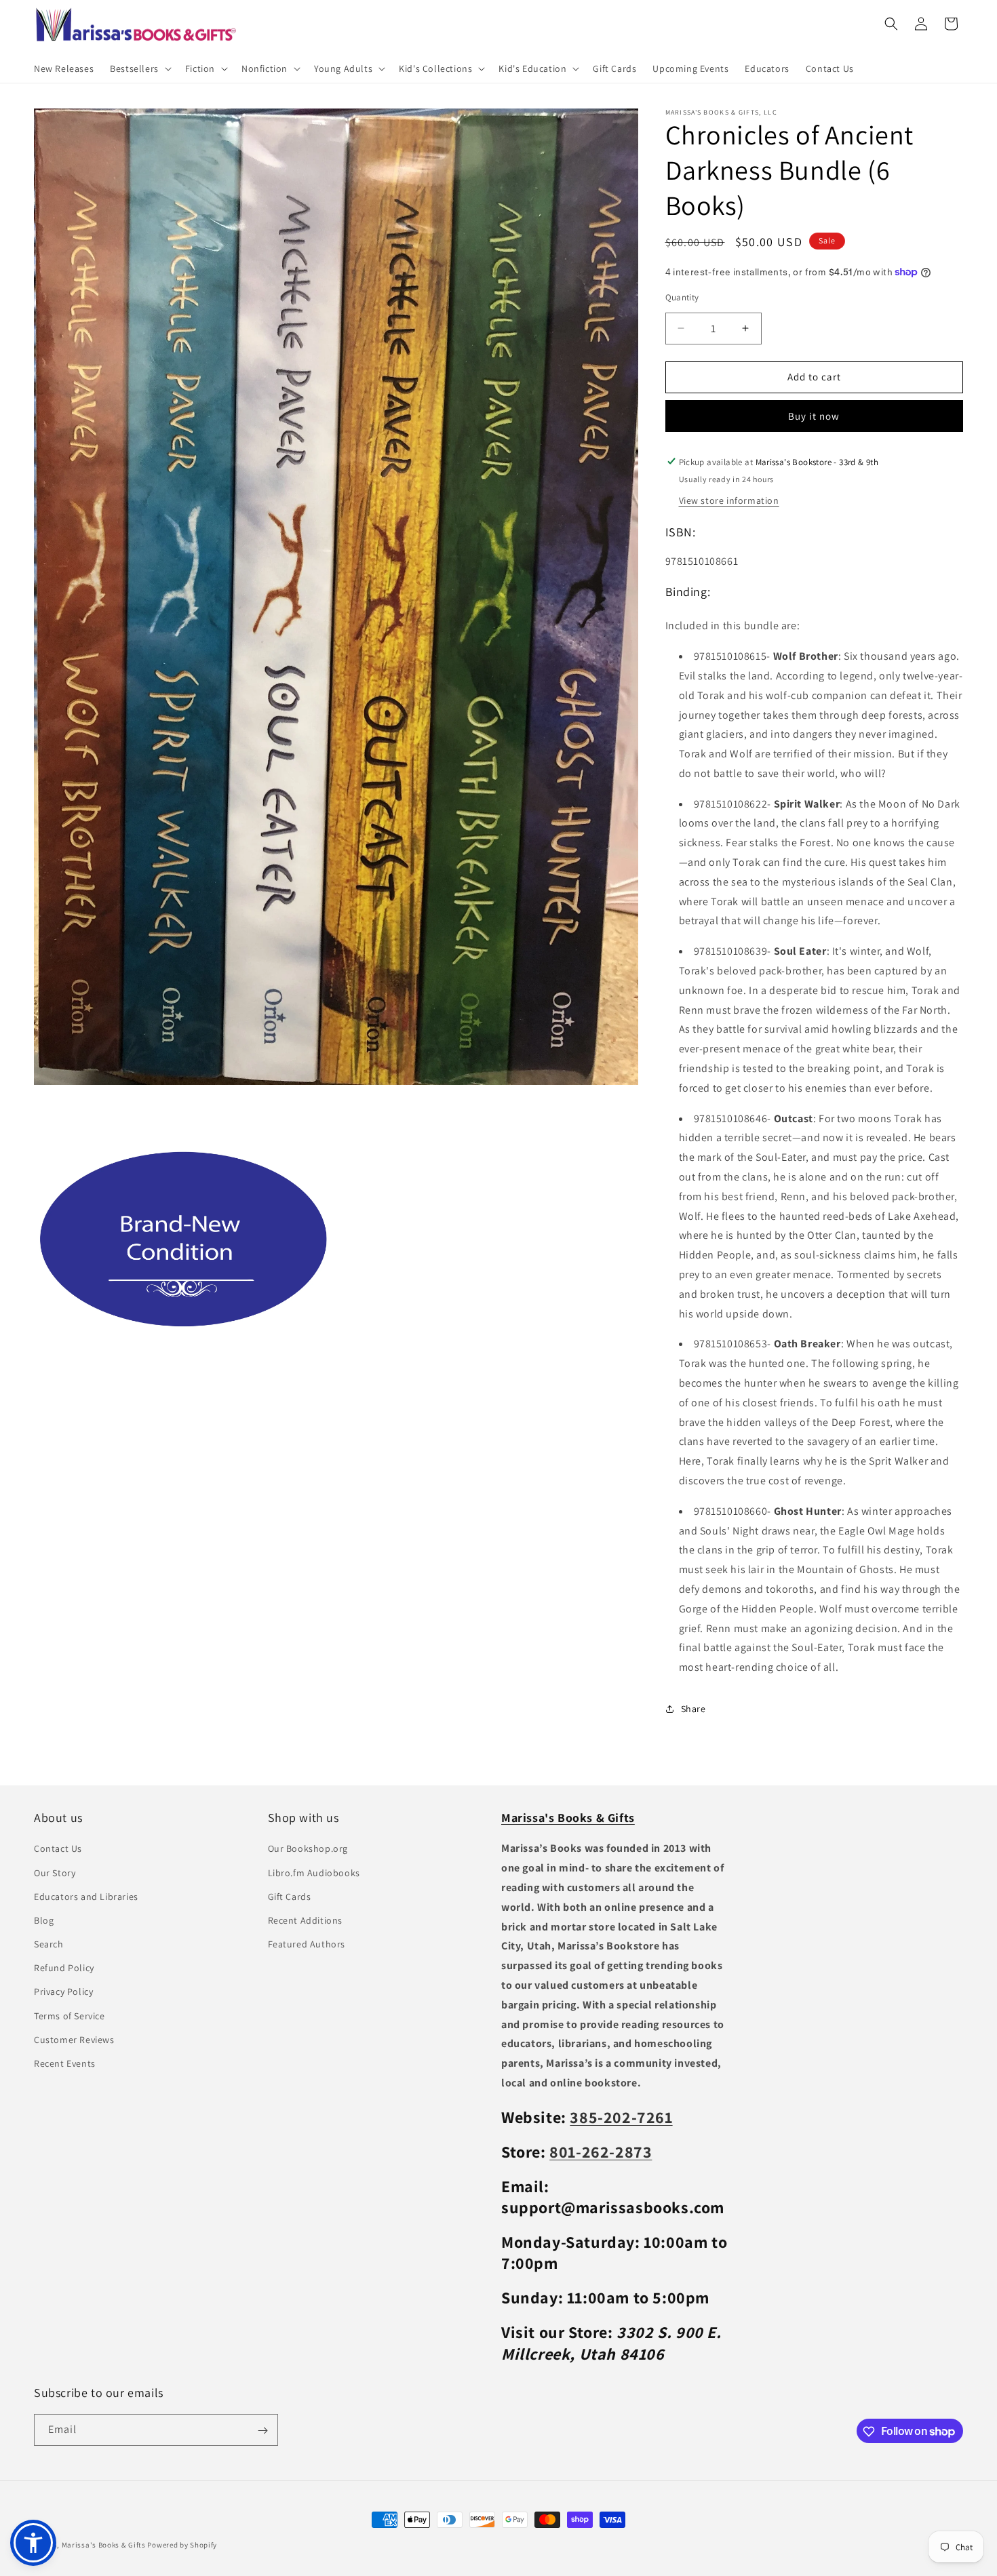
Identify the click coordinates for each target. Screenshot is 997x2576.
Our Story (55, 1873)
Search (49, 1944)
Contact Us (58, 1849)
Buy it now (814, 415)
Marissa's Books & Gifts (104, 2545)
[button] (139, 68)
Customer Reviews (74, 2040)
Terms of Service (70, 2016)
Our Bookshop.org (308, 1849)
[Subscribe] (262, 2431)
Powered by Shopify (182, 2545)
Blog (44, 1920)
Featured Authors (307, 1944)
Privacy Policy (63, 1992)
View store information (729, 500)
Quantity (682, 297)
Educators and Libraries (86, 1897)
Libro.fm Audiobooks (314, 1873)
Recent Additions (306, 1920)
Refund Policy (64, 1968)
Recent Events (65, 2063)
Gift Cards (290, 1897)
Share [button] (693, 1709)
